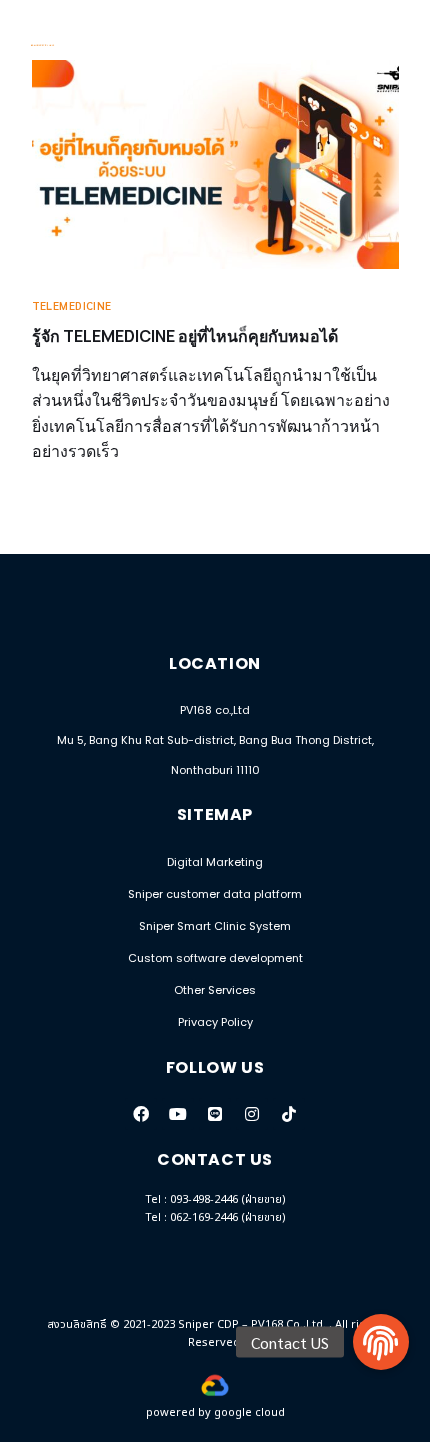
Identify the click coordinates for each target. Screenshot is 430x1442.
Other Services (215, 990)
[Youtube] (178, 1114)
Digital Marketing (215, 862)
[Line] (215, 1114)
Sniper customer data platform (215, 894)
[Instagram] (252, 1114)
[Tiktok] (289, 1114)
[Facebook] (141, 1114)
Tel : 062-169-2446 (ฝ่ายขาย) (215, 1217)
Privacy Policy (215, 1022)
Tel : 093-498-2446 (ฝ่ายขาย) (215, 1199)
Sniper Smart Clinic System (215, 926)
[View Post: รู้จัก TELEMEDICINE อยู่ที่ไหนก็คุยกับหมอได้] (215, 164)
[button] (381, 1342)
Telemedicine (72, 305)
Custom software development (215, 958)
